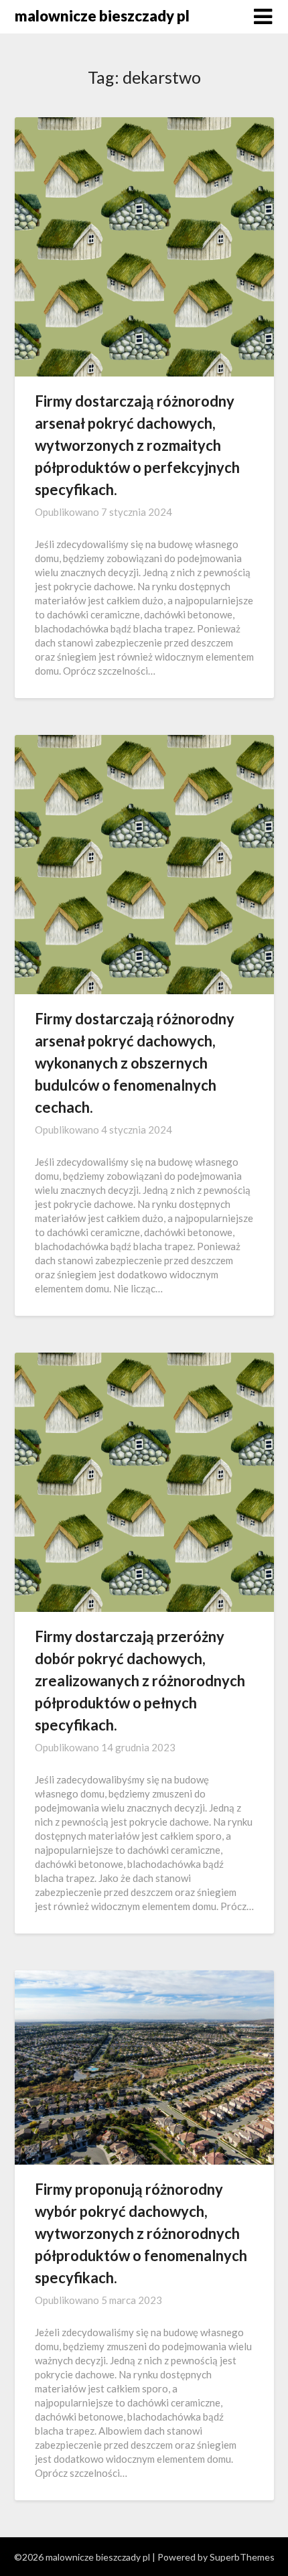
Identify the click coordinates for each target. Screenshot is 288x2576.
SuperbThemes (242, 2557)
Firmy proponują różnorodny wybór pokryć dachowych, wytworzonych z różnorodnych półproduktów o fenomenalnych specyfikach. (141, 2233)
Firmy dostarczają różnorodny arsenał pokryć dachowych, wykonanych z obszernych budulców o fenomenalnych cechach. (135, 1063)
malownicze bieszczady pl (102, 16)
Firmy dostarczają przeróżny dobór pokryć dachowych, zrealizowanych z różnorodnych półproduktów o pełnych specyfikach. (140, 1681)
